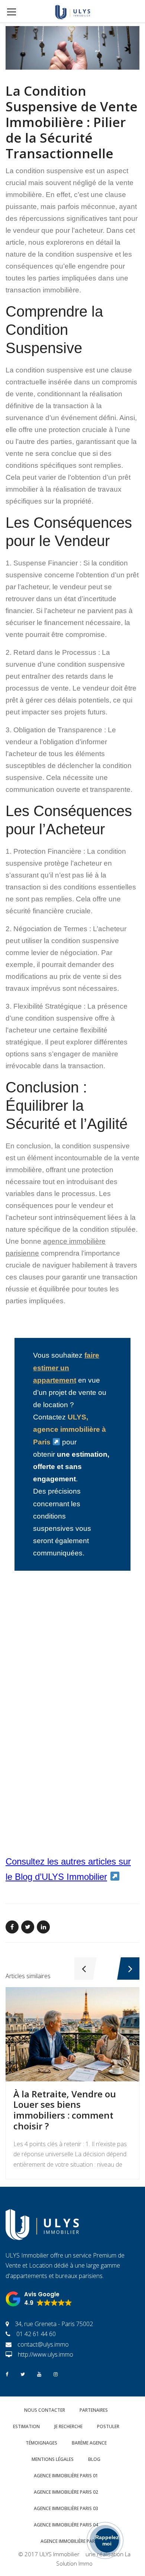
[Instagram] (56, 2374)
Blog (94, 2459)
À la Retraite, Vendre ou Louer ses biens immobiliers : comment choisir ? (65, 2110)
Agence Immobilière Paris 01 (66, 2476)
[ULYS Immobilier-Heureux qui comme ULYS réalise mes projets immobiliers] (72, 11)
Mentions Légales (53, 2459)
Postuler (108, 2426)
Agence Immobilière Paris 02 (66, 2492)
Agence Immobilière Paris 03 (66, 2508)
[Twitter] (23, 2374)
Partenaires (94, 2410)
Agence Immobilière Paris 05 (73, 2541)
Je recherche (68, 2426)
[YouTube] (39, 2374)
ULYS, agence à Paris (70, 1429)
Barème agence (89, 2443)
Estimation (26, 2426)
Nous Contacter (45, 2410)
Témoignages (41, 2443)
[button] (39, 2299)
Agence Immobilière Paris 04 (66, 2525)
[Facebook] (7, 2374)
